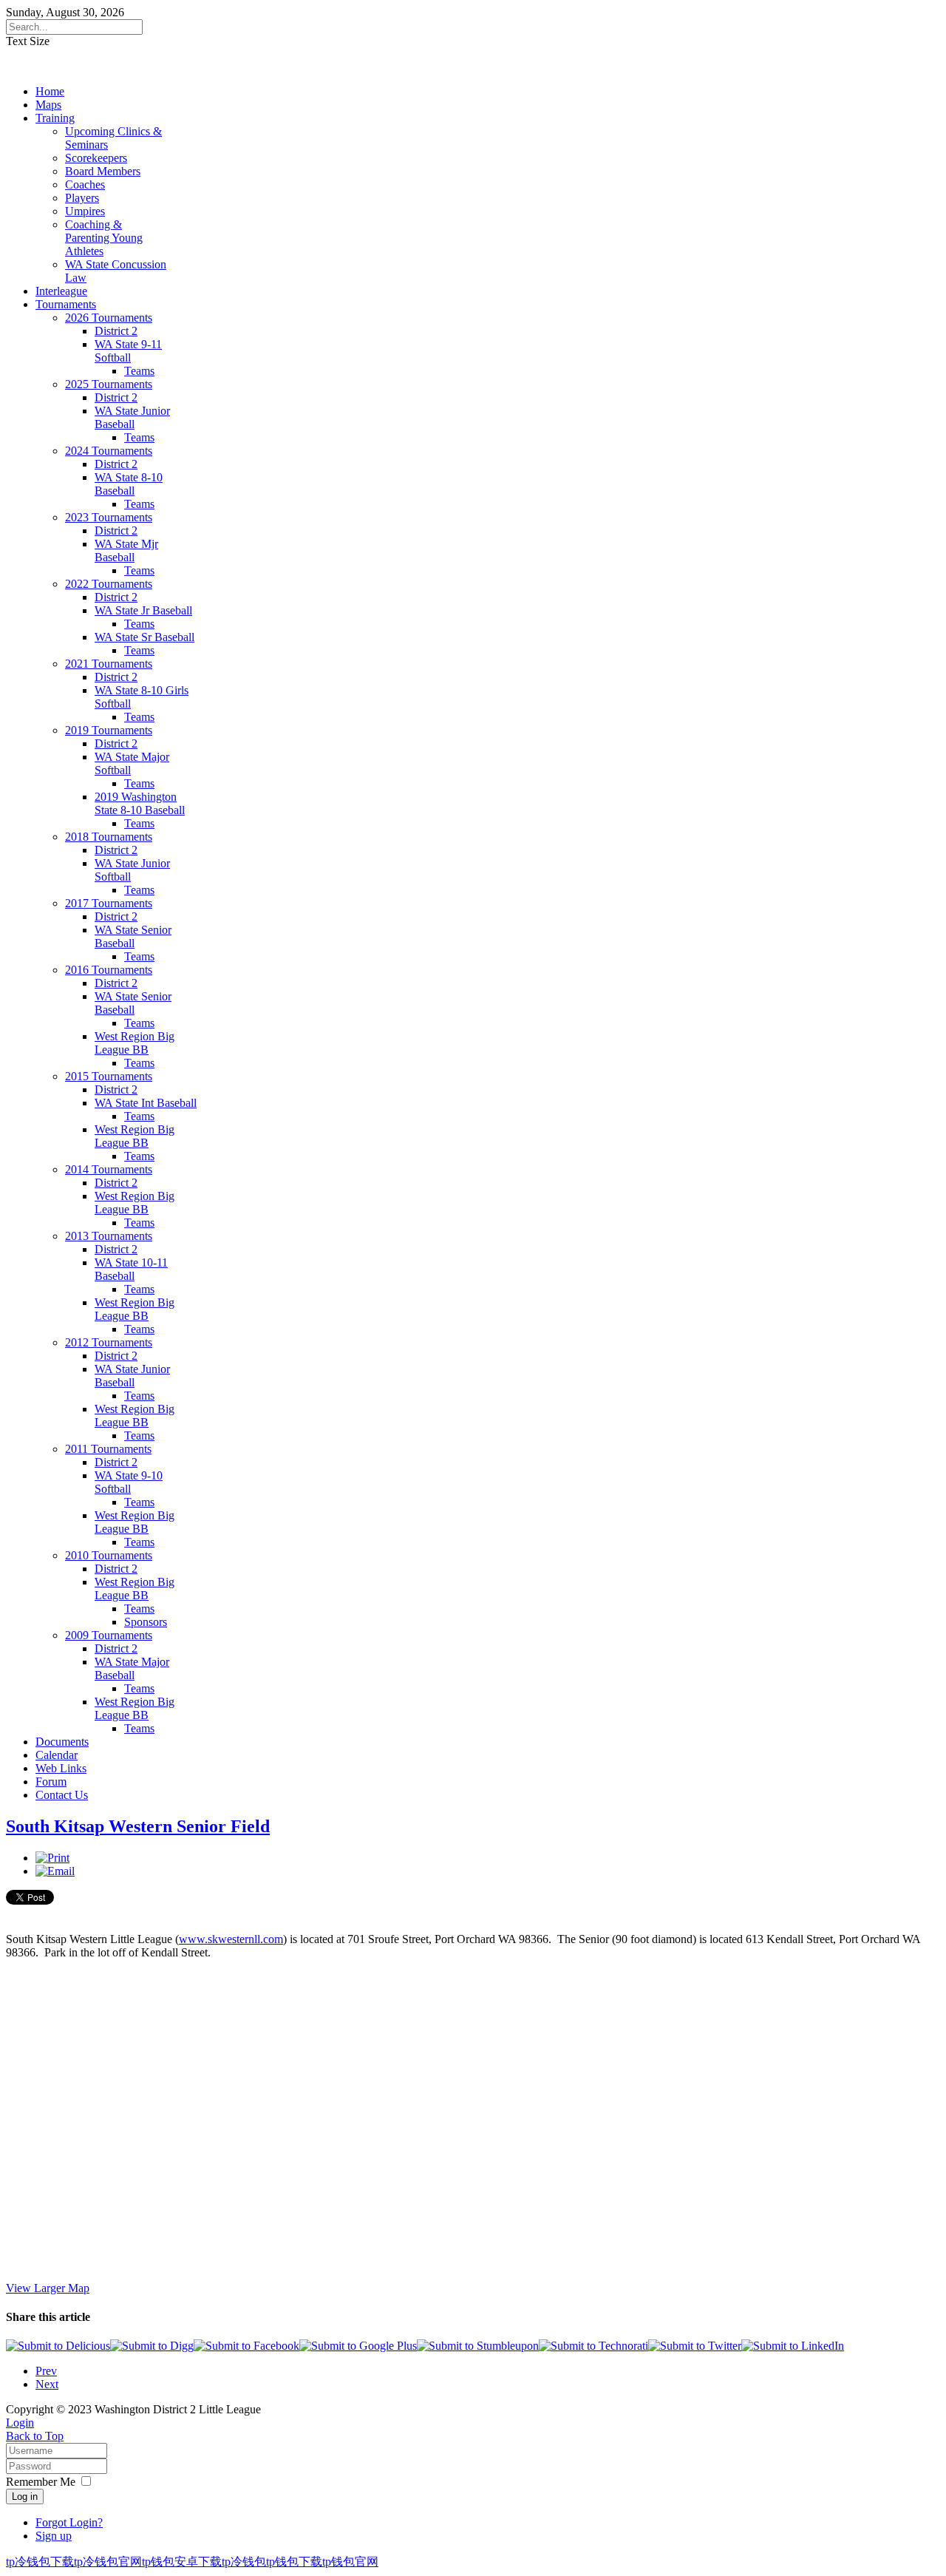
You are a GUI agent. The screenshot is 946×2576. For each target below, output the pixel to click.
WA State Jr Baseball (143, 610)
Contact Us (62, 1795)
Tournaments (66, 304)
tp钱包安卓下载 (182, 2562)
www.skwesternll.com (231, 1939)
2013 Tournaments (109, 1236)
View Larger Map (48, 2288)
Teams (139, 371)
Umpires (85, 211)
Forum (51, 1782)
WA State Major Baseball (132, 1668)
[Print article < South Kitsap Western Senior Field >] (52, 1858)
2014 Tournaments (109, 1169)
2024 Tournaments (109, 451)
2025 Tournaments (109, 384)
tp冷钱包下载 (40, 2562)
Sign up (54, 2536)
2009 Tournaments (109, 1635)
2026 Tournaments (109, 318)
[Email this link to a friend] (55, 1871)
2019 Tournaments (109, 730)
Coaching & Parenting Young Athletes (104, 238)
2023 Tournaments (109, 517)
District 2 (116, 331)
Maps (48, 105)
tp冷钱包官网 (108, 2562)
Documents (62, 1742)
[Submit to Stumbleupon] (478, 2346)
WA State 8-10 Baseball (129, 484)
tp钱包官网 (350, 2562)
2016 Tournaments (109, 970)
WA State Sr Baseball (144, 637)
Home (50, 91)
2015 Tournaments (109, 1076)
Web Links (61, 1768)
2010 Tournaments (109, 1555)
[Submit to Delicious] (58, 2346)
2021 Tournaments (109, 664)
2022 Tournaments (109, 584)
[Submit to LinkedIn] (793, 2346)
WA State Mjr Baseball (126, 550)
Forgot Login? (69, 2522)
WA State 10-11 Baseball (131, 1269)
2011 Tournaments (108, 1449)
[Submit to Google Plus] (358, 2346)
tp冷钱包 (244, 2562)
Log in (25, 2497)
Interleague (61, 291)
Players (82, 198)
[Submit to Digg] (152, 2346)
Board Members (103, 171)
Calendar (57, 1755)
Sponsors (146, 1622)
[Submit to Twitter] (695, 2346)
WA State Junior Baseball (132, 417)
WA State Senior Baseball (133, 936)
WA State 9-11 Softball (128, 351)
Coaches (85, 184)
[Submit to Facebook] (246, 2346)
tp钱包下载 (294, 2562)
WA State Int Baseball (146, 1103)
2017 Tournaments (109, 903)
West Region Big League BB (135, 1043)
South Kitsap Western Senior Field (138, 1826)
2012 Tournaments (109, 1342)
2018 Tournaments (109, 837)
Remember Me (41, 2482)
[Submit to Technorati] (593, 2346)
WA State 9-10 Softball (129, 1482)
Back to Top (35, 2436)
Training (55, 118)
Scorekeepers (96, 158)
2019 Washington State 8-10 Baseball (140, 803)
